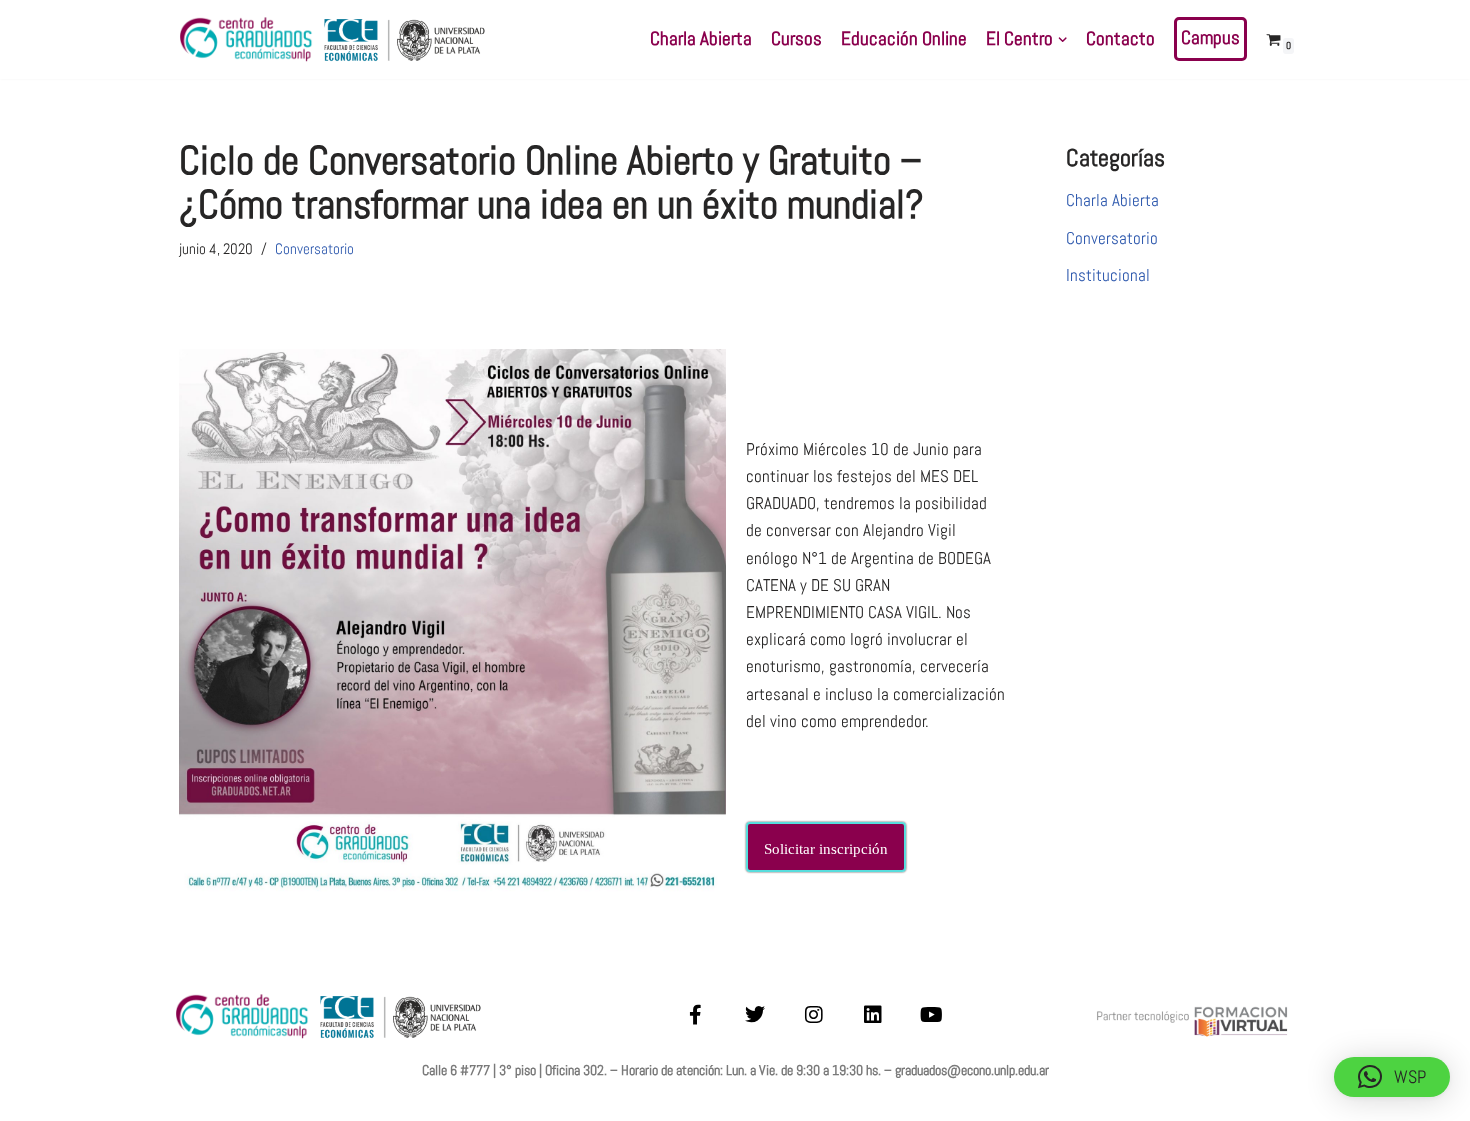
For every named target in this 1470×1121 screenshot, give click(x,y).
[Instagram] (814, 1015)
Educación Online (904, 39)
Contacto (1120, 39)
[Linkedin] (873, 1015)
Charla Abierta (701, 39)
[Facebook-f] (696, 1015)
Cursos (796, 39)
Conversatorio (314, 249)
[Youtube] (932, 1015)
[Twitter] (755, 1015)
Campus (1210, 38)
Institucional (1108, 275)
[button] (1062, 39)
